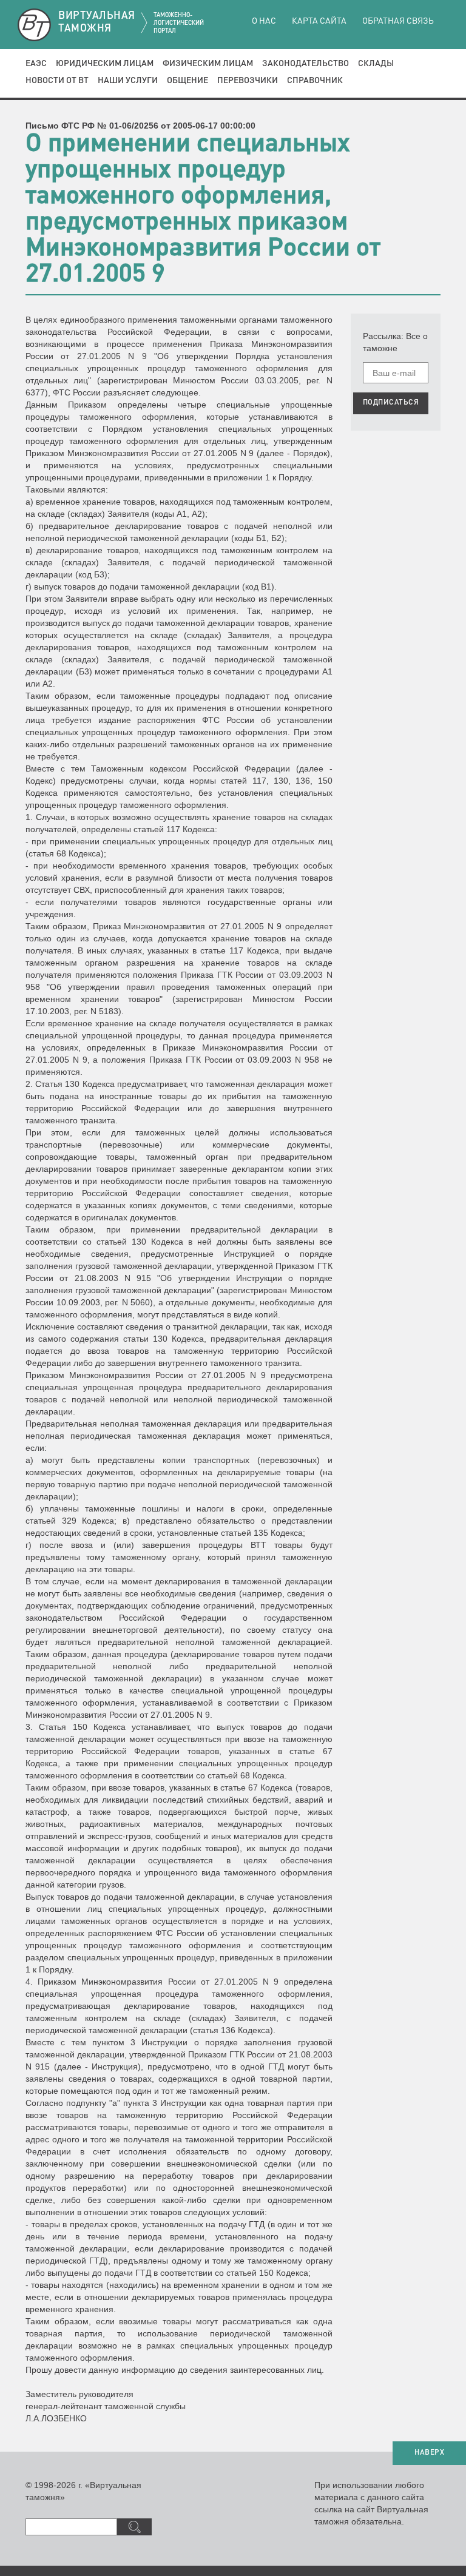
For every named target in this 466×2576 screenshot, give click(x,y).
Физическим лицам (208, 64)
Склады (376, 64)
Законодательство (306, 64)
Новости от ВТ (57, 81)
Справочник (315, 81)
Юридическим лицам (105, 64)
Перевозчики (248, 81)
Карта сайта (319, 21)
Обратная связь (398, 21)
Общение (187, 81)
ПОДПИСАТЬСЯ (391, 403)
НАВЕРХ (429, 2453)
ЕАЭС (36, 64)
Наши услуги (128, 81)
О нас (264, 21)
